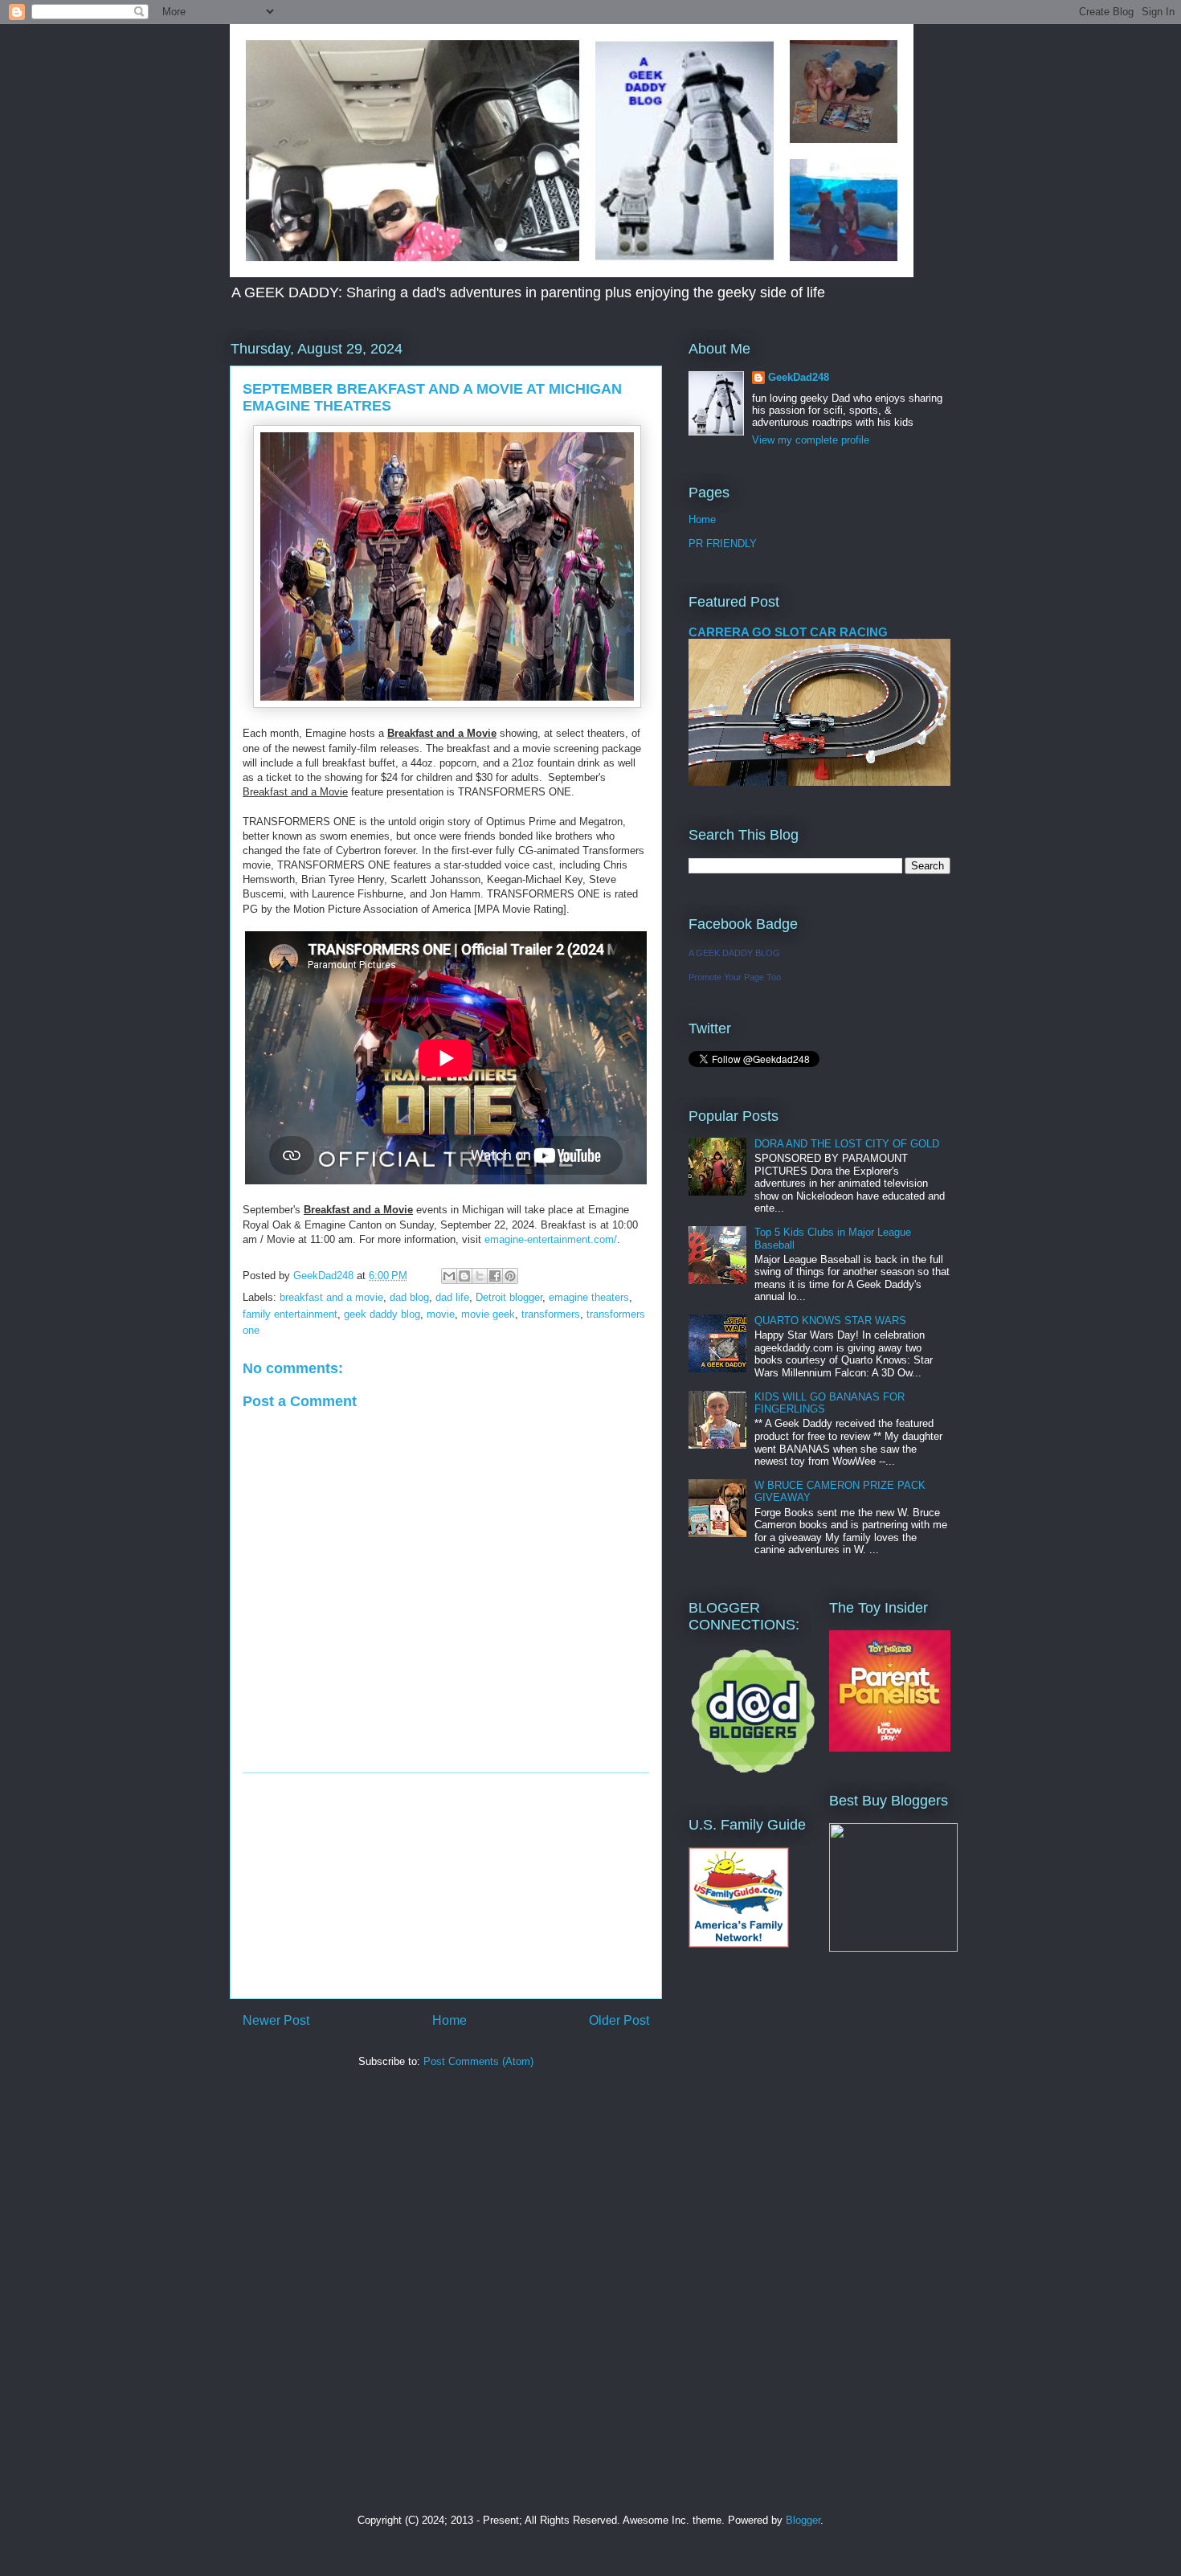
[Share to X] (480, 1276)
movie (441, 1314)
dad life (452, 1297)
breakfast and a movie (331, 1297)
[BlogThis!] (464, 1276)
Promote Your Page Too (735, 977)
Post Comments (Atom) (478, 2061)
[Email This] (449, 1276)
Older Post (619, 2020)
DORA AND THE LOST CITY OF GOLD (847, 1144)
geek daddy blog (382, 1314)
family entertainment (290, 1314)
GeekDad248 (799, 377)
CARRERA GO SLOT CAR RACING (788, 632)
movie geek (488, 1314)
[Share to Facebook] (495, 1276)
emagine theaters (589, 1297)
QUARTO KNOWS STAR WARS (830, 1321)
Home (450, 2020)
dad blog (409, 1297)
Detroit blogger (509, 1297)
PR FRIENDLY (723, 544)
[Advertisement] (446, 1886)
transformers (551, 1314)
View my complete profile (811, 440)
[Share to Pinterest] (510, 1276)
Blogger (803, 2520)
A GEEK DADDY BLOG (734, 953)
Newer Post (276, 2020)
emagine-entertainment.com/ (551, 1239)
